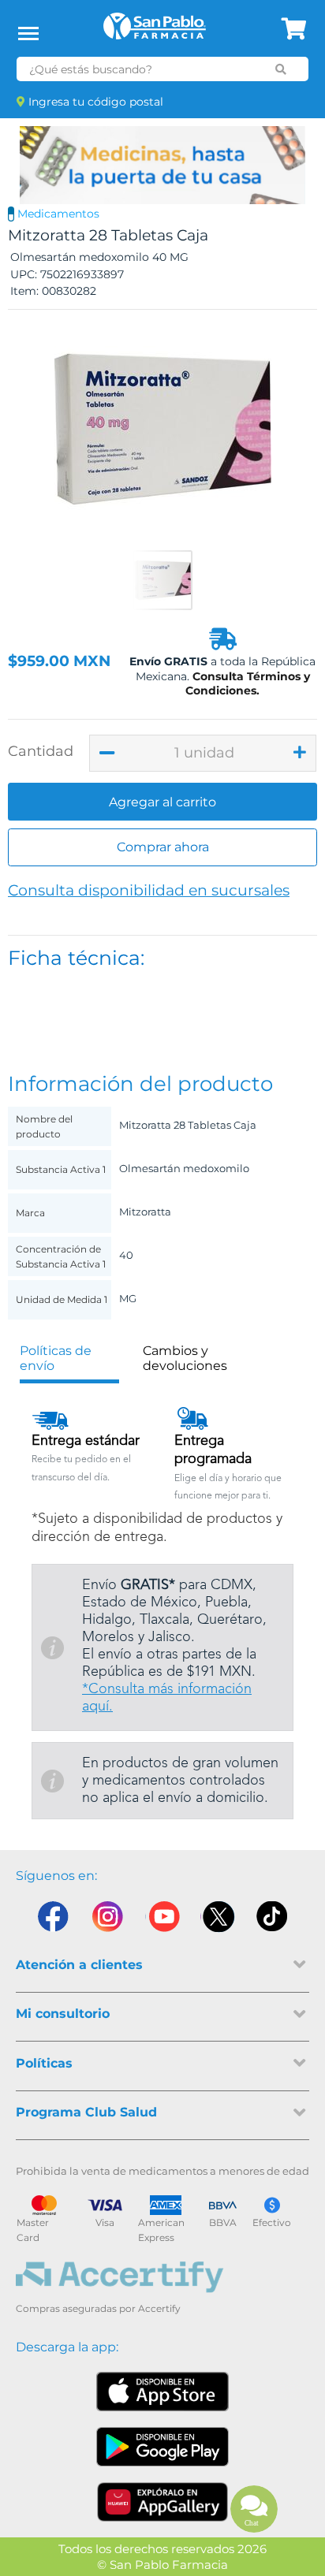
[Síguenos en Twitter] (218, 1920)
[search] (281, 69)
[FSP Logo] (155, 32)
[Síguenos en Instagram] (107, 1920)
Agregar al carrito (162, 802)
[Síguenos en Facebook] (52, 1920)
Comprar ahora (163, 847)
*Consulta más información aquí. (167, 1698)
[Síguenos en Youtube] (162, 1920)
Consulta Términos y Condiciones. (248, 683)
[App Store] (162, 2392)
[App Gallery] (163, 2502)
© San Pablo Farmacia (162, 2565)
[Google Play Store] (162, 2447)
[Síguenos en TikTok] (273, 1920)
